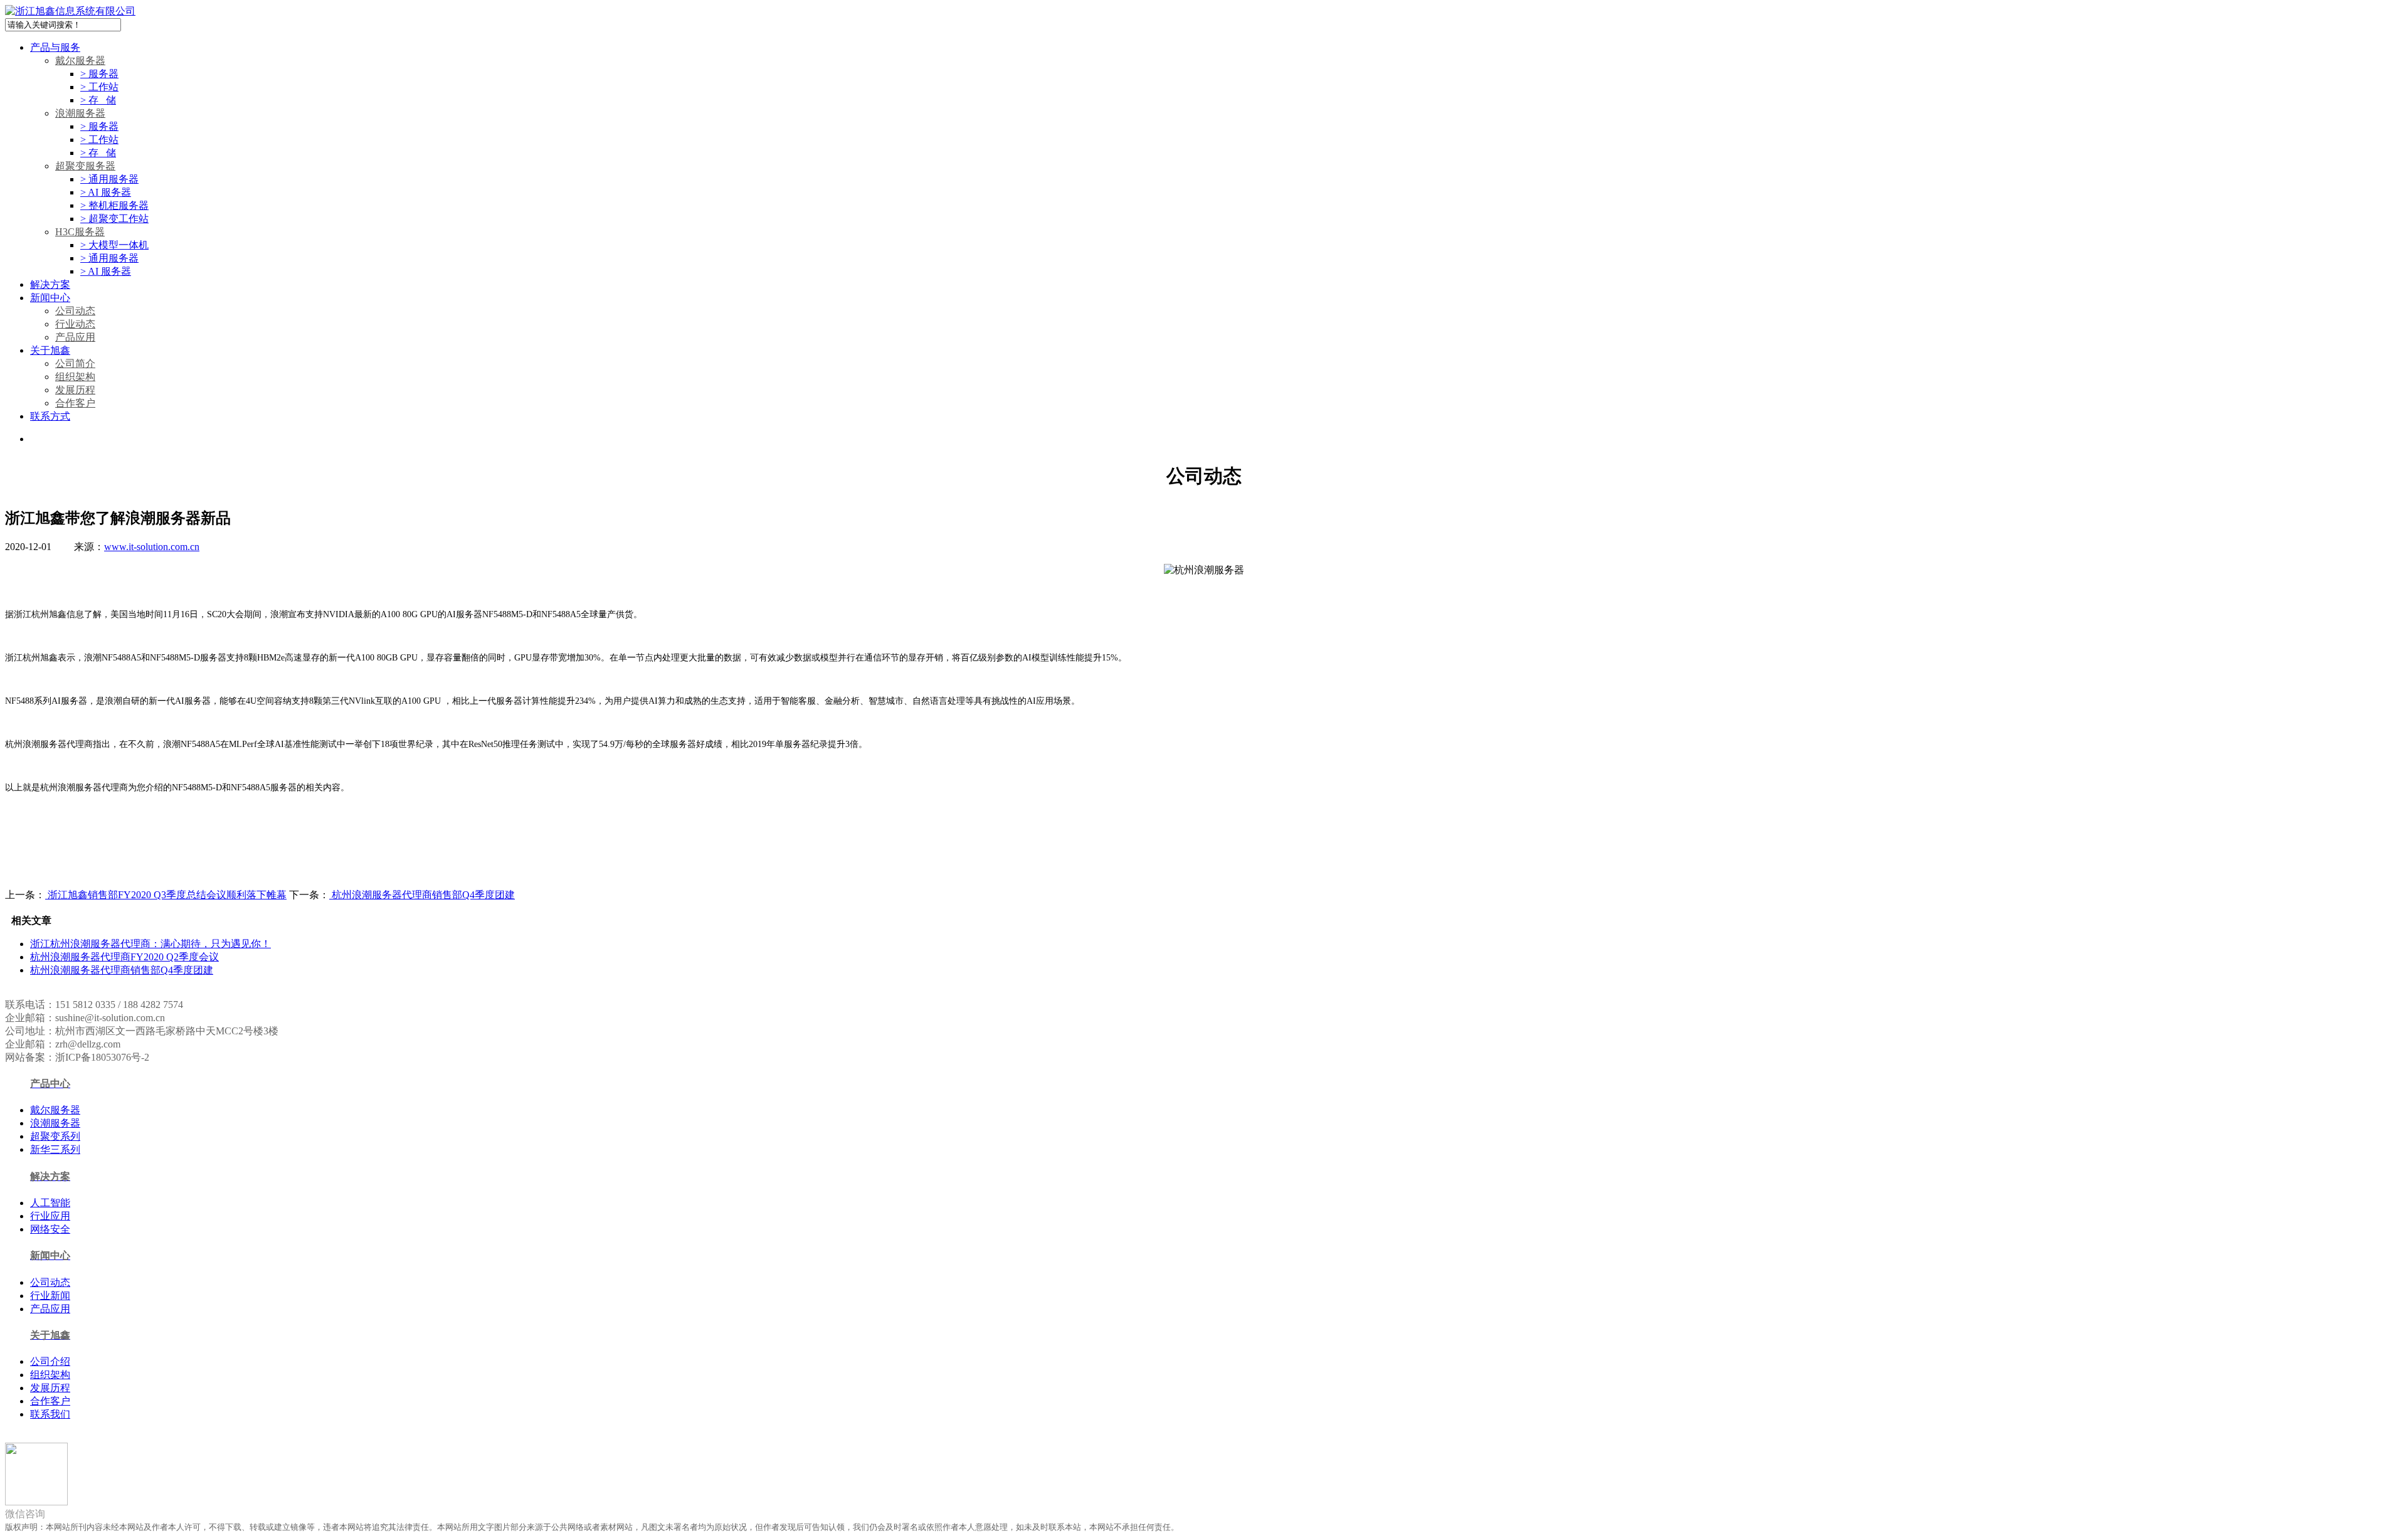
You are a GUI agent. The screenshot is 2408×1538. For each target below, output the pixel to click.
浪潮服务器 (80, 113)
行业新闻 (50, 1296)
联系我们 (50, 1414)
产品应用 (75, 337)
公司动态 (75, 311)
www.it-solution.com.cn (152, 547)
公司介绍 (50, 1361)
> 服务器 (99, 74)
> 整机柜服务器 (114, 205)
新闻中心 (50, 298)
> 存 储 (98, 100)
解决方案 (50, 284)
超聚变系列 (55, 1136)
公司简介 (75, 363)
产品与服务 (55, 47)
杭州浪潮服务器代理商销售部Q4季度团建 (422, 895)
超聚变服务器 (85, 166)
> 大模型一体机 (114, 245)
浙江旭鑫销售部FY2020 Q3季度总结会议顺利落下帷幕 (166, 895)
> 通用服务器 (109, 179)
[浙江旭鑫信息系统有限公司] (70, 11)
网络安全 (50, 1229)
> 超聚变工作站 (114, 219)
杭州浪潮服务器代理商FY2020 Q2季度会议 (124, 957)
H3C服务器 (80, 232)
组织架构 (75, 377)
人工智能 (50, 1203)
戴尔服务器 (80, 61)
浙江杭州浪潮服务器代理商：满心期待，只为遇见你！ (150, 944)
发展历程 (75, 390)
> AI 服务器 (106, 192)
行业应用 (50, 1216)
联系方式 (50, 416)
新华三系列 (55, 1149)
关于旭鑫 (50, 350)
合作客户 (75, 403)
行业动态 (75, 324)
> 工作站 (99, 87)
